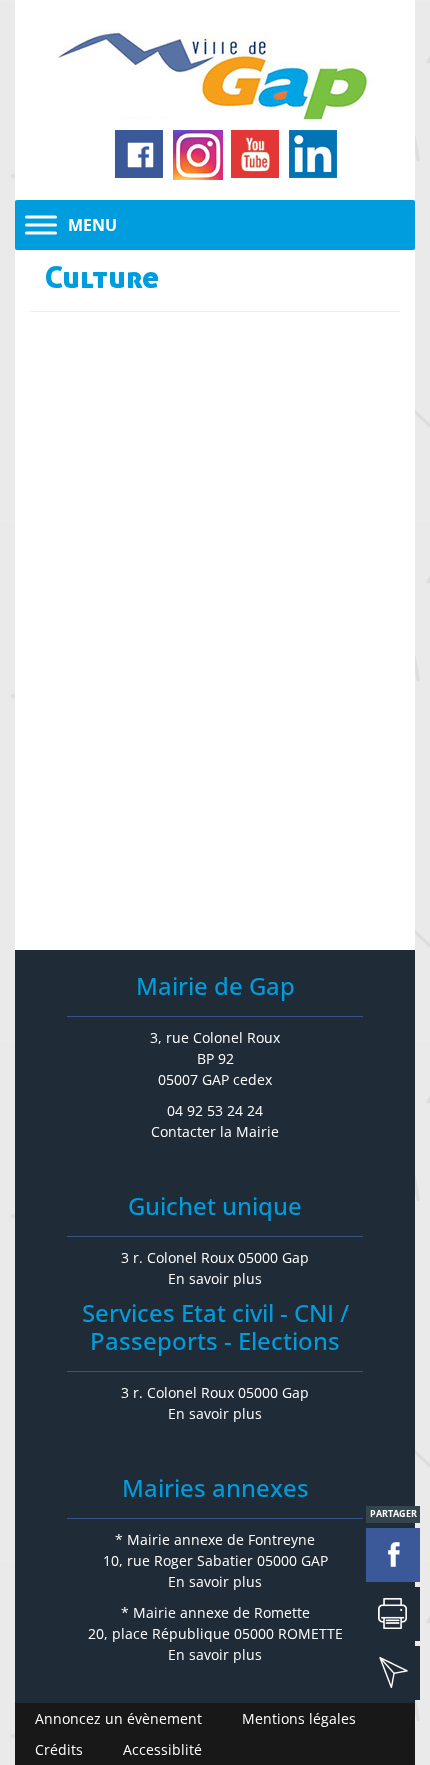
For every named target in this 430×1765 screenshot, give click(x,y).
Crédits (59, 1749)
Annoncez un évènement (118, 1718)
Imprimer (393, 1614)
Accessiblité (162, 1749)
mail (393, 1673)
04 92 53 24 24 (215, 1110)
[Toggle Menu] (41, 224)
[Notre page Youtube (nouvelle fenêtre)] (256, 155)
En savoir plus (215, 1278)
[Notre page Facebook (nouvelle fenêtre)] (140, 155)
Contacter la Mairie (215, 1131)
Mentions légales (299, 1718)
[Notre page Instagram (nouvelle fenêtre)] (198, 155)
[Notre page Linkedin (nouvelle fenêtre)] (314, 155)
